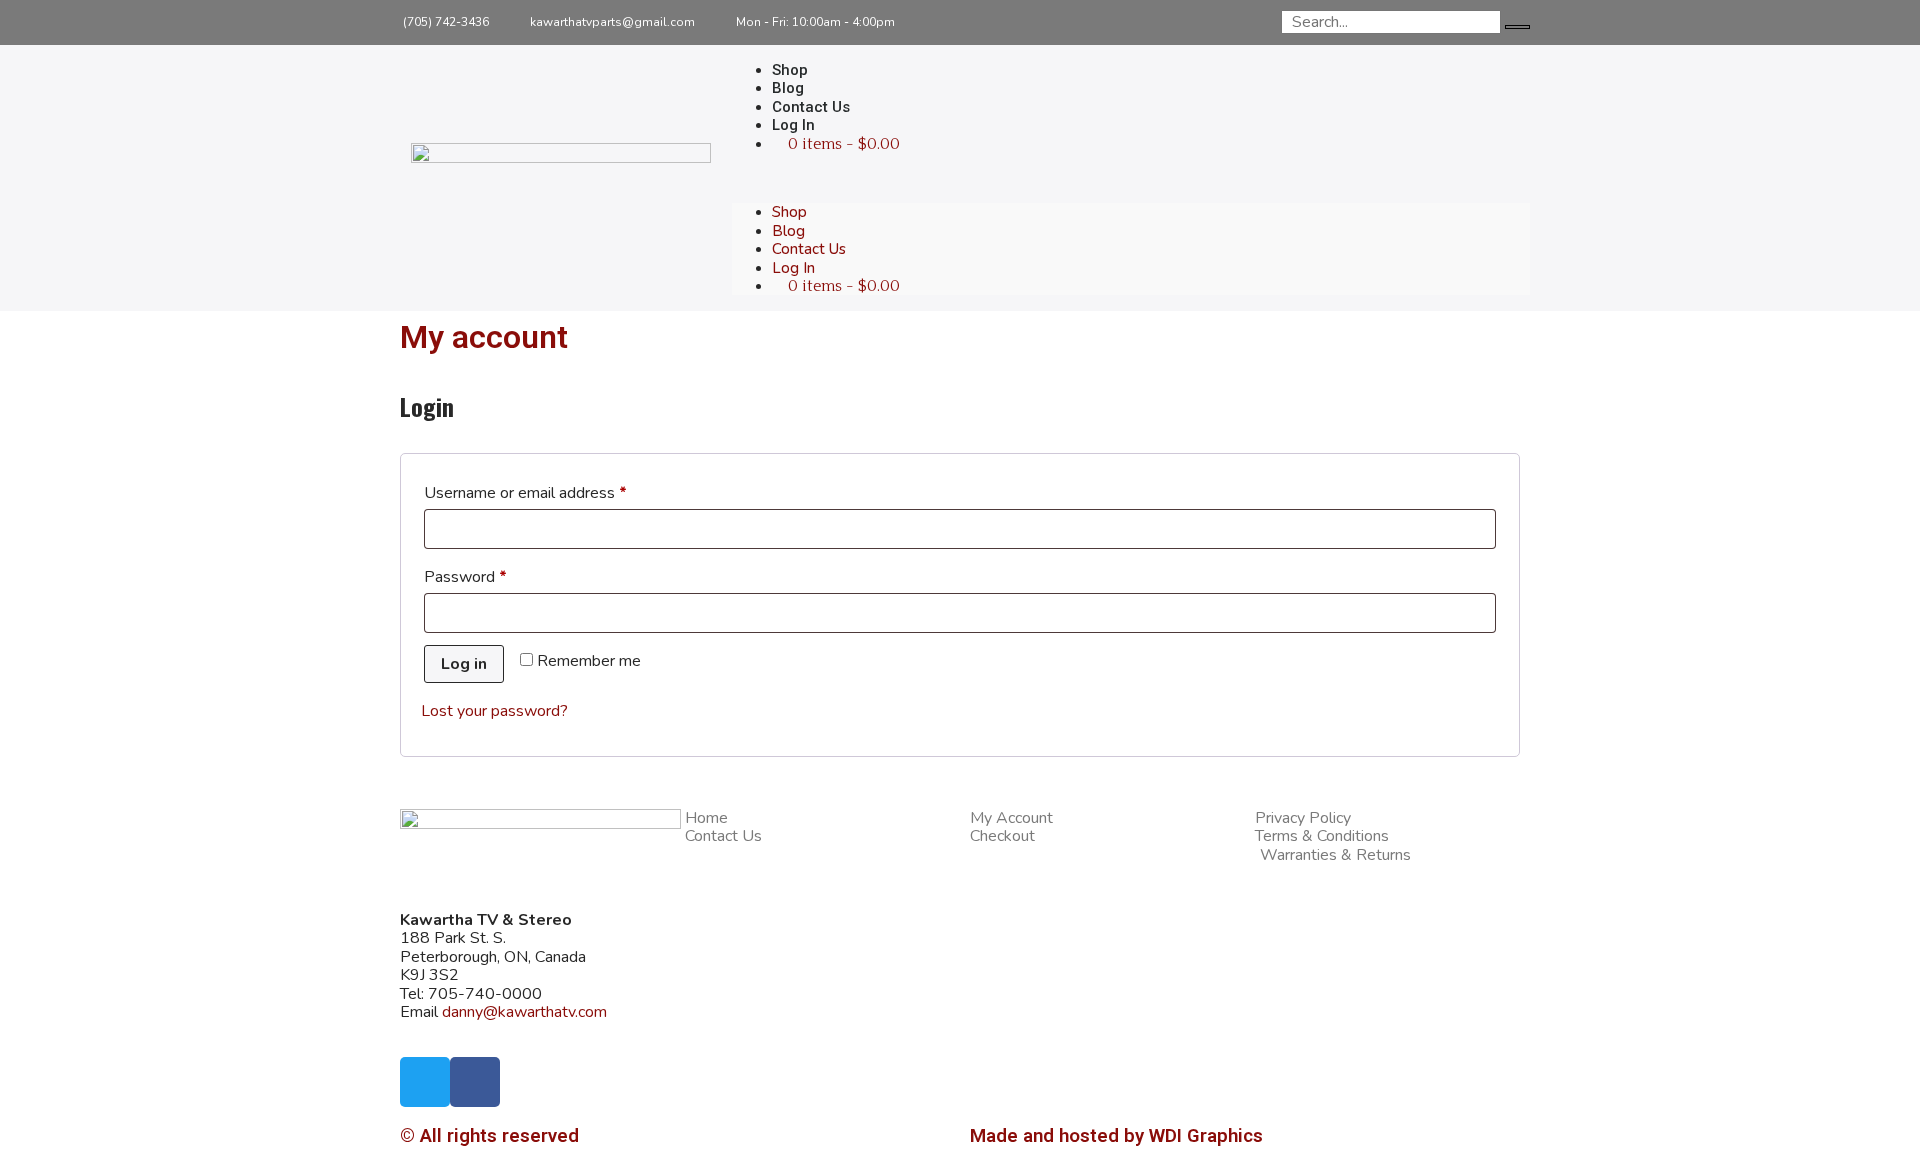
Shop (789, 212)
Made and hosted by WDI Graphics (1116, 1136)
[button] (1131, 178)
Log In (793, 125)
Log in (464, 664)
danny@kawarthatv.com (524, 1012)
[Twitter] (1259, 22)
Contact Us (809, 249)
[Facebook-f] (1214, 22)
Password (496, 574)
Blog (788, 231)
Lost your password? (494, 711)
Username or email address (556, 490)
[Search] (1517, 27)
